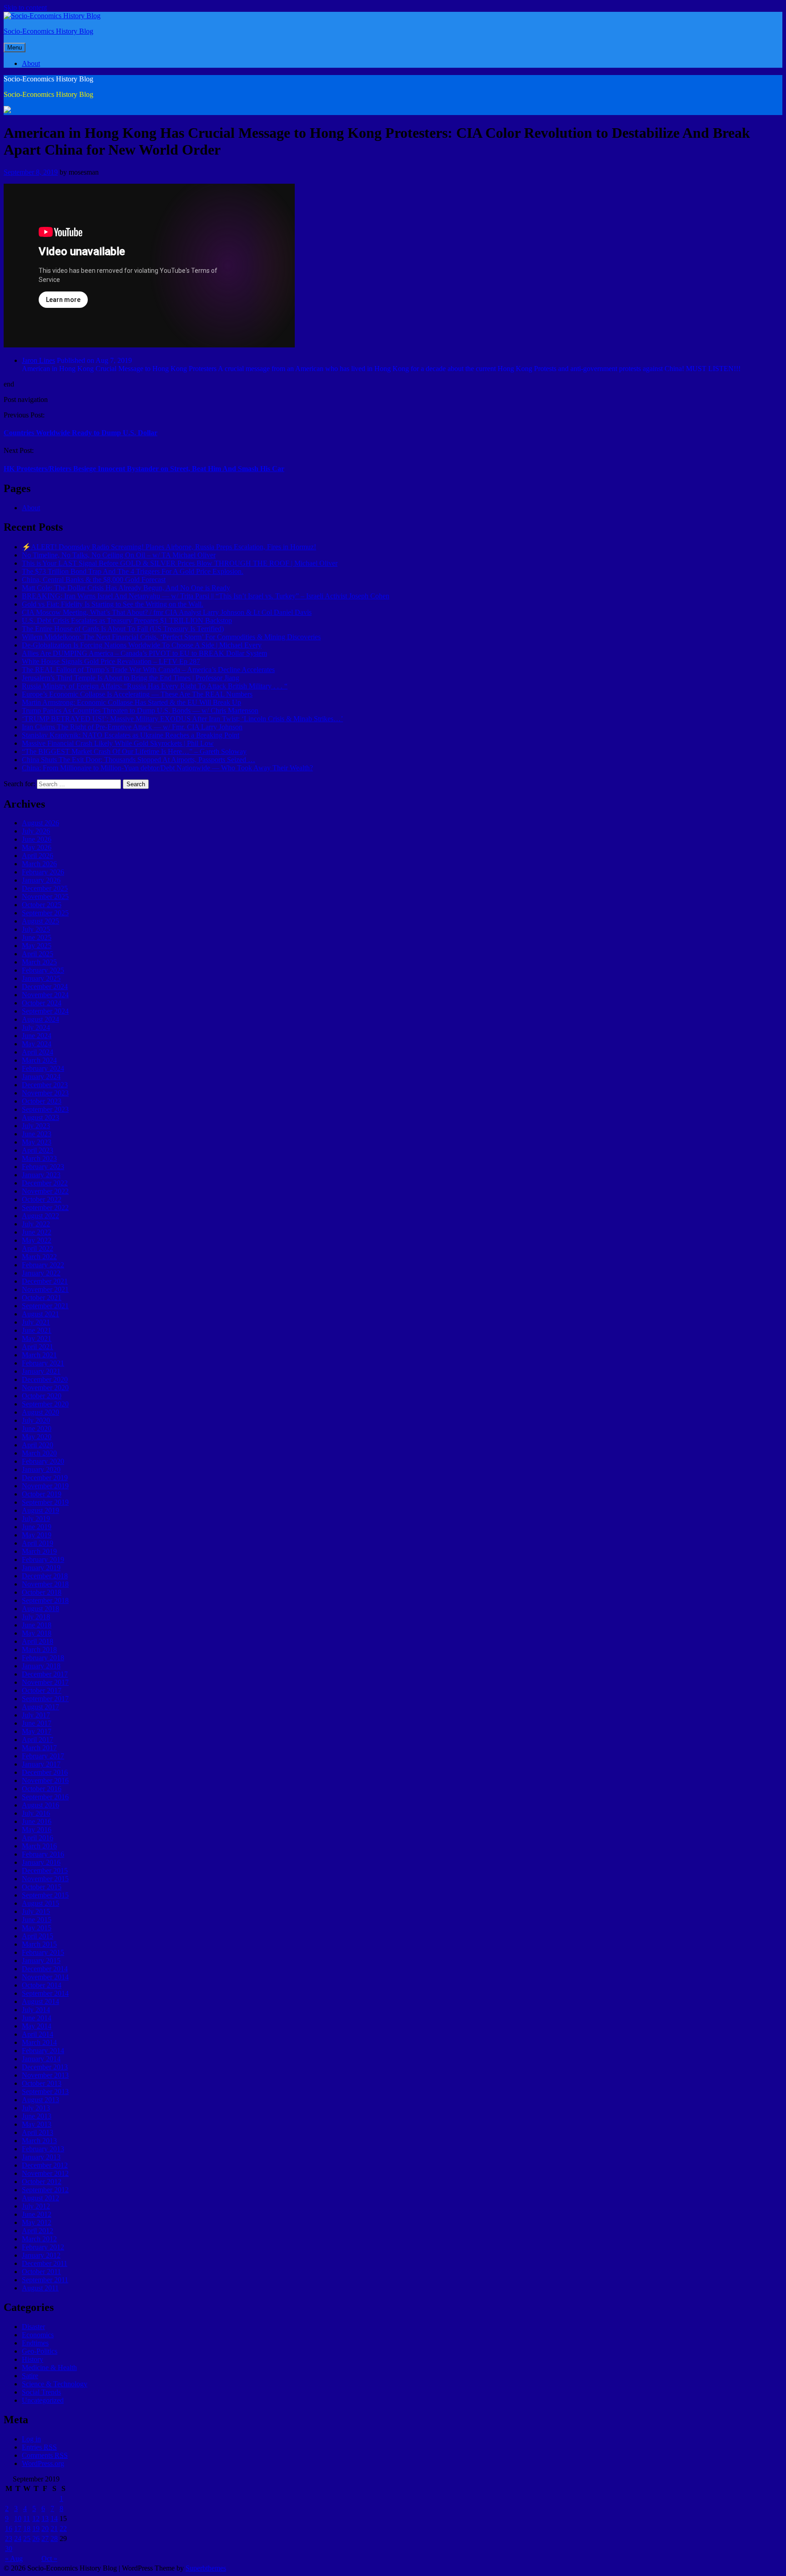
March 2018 (39, 1650)
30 (9, 2548)
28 (54, 2538)
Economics (38, 2335)
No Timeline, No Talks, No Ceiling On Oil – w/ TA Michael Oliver (119, 555)
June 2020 (37, 1429)
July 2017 (36, 1715)
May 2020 (37, 1437)
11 (27, 2518)
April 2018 (38, 1641)
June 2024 (37, 1036)
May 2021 (37, 1338)
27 (45, 2538)
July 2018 (36, 1617)
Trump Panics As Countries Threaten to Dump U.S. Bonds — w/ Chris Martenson (140, 711)
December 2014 (45, 1969)
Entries (39, 2447)
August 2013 (40, 2100)
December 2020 (45, 1379)
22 (63, 2528)
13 (45, 2518)
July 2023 (36, 1126)
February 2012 (43, 2247)
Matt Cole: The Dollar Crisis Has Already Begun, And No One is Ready (126, 588)
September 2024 (45, 1011)
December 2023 (45, 1085)
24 (18, 2538)
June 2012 (37, 2214)
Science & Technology (55, 2384)
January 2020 (41, 1469)
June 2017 (37, 1723)
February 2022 (43, 1265)
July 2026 (36, 831)
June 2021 (37, 1330)
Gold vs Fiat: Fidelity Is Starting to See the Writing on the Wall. (113, 604)
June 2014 (37, 2018)
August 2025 (40, 921)
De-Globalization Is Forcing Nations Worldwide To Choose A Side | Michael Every (142, 645)
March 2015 (39, 1944)
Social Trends (41, 2392)
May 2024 (37, 1044)
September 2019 (45, 1502)
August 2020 (40, 1412)
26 (36, 2538)
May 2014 (37, 2026)
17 (18, 2528)
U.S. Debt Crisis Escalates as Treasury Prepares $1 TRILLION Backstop (127, 620)
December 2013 (45, 2067)
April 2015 (38, 1936)
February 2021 (43, 1363)
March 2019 (39, 1551)
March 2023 (39, 1158)
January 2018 (41, 1666)
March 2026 (39, 864)
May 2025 (37, 946)
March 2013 (39, 2141)
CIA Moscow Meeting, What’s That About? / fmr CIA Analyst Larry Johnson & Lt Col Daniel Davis (167, 612)
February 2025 (43, 970)
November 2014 (45, 1977)
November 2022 (45, 1191)
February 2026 (43, 872)
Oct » (49, 2558)
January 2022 (41, 1273)
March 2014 (39, 2042)
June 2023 (37, 1134)
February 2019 (43, 1559)
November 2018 (45, 1584)
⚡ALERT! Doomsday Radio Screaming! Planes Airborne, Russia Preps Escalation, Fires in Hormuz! (169, 547)
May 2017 (37, 1731)
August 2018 (40, 1609)
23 (9, 2538)
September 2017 (45, 1699)
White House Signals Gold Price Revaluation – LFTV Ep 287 (111, 661)
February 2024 (43, 1068)
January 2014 (41, 2059)
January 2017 (41, 1764)
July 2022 (36, 1224)
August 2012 (40, 2198)
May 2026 (37, 847)
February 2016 (43, 1854)
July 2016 (36, 1813)
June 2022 (37, 1232)
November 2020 (45, 1388)
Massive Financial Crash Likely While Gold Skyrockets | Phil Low (118, 743)
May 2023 (37, 1142)
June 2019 (37, 1527)
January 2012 (41, 2255)
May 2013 (37, 2124)
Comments (45, 2455)
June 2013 (37, 2116)
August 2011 (40, 2288)
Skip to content (25, 8)
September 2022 (45, 1208)
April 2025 (38, 954)
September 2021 (45, 1306)
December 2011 (45, 2263)
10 (18, 2518)
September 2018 (45, 1600)
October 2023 (42, 1101)
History (33, 2359)
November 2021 (45, 1289)
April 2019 (38, 1543)
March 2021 (39, 1355)
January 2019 (41, 1568)
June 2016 (37, 1821)
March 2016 (39, 1846)
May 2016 (37, 1830)
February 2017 (43, 1756)
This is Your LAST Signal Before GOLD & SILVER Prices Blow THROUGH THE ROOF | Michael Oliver (180, 563)
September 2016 (45, 1797)
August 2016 (40, 1805)
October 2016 (42, 1789)
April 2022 (38, 1248)
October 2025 (42, 905)
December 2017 (45, 1674)
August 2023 (40, 1117)
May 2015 (37, 1928)
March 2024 (39, 1060)
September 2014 (45, 1993)
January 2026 (41, 880)
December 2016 (45, 1772)
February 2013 (43, 2149)
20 (45, 2528)
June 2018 (37, 1625)
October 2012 (42, 2182)
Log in (31, 2439)
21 (54, 2528)
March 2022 (39, 1257)
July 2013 (36, 2108)
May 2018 (37, 1633)
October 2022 (42, 1199)
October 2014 (42, 1985)
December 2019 (45, 1478)
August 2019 (40, 1510)
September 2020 (45, 1404)
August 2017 (40, 1707)
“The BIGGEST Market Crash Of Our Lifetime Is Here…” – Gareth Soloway (134, 751)
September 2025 (45, 913)
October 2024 (42, 1003)
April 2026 (38, 856)
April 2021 (38, 1347)
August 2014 (40, 2001)
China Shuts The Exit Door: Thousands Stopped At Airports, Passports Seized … (139, 760)
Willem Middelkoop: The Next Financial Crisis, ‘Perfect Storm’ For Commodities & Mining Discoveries (171, 637)
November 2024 (45, 995)
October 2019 (42, 1494)
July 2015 (36, 1911)
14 (54, 2518)
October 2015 (42, 1887)
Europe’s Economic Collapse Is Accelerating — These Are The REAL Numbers (137, 694)
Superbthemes (206, 2568)
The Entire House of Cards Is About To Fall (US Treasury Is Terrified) (123, 629)
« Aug (14, 2558)
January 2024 (41, 1077)
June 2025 (37, 937)
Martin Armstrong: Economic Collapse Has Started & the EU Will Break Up (131, 702)
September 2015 (45, 1895)
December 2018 (45, 1576)
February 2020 (43, 1461)
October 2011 (41, 2272)
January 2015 (41, 1961)
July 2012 (36, 2206)
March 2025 (39, 962)
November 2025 (45, 896)
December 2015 (45, 1870)
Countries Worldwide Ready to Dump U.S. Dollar (81, 433)
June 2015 (37, 1920)
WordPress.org (43, 2463)
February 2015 (43, 1952)
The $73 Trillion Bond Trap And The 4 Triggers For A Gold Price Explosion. (133, 571)
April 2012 (38, 2231)
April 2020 (38, 1445)
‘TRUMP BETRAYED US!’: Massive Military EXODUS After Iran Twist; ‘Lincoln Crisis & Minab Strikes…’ (182, 719)
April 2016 (38, 1838)
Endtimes (35, 2343)
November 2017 (45, 1682)
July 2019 (36, 1519)
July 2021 (36, 1322)
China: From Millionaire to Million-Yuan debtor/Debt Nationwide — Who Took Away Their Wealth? (167, 768)
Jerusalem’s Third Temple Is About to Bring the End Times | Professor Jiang (131, 678)
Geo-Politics (40, 2351)
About (31, 63)
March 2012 (39, 2239)
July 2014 (36, 2010)
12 (36, 2518)
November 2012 (45, 2173)
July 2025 (36, 929)
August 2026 (40, 823)
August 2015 (40, 1903)
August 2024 (40, 1019)
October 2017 (42, 1690)
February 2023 (43, 1167)
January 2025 (41, 978)
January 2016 (41, 1862)
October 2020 (42, 1396)
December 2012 (45, 2165)
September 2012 (45, 2190)
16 (9, 2528)
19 (36, 2528)
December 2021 (45, 1281)
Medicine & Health (49, 2368)
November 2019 (45, 1486)
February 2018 (43, 1658)
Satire (30, 2376)
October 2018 (42, 1592)
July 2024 (36, 1027)
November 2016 (45, 1780)
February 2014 (43, 2051)
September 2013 (45, 2091)
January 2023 (41, 1175)
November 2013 (45, 2075)
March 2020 (39, 1453)
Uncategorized (43, 2400)
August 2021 (40, 1314)
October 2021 (42, 1298)
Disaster (33, 2327)
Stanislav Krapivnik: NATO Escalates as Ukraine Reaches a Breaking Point (131, 735)
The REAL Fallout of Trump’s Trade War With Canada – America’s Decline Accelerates (148, 670)
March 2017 (39, 1748)
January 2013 (41, 2157)
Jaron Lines (38, 360)
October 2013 (42, 2083)
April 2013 (38, 2132)
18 (27, 2528)
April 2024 (38, 1052)
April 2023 (38, 1150)
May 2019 (37, 1535)
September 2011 (45, 2280)
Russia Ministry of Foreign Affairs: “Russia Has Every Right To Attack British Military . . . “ (155, 686)
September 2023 (45, 1109)
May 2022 (37, 1240)
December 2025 (45, 888)
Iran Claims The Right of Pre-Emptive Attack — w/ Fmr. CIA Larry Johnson (132, 727)
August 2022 (40, 1216)
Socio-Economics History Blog (48, 31)
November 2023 (45, 1093)
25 (27, 2538)
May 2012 (37, 2222)
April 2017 (38, 1740)
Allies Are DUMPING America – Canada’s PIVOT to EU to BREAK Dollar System (144, 653)
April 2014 (38, 2034)
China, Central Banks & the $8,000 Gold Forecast (94, 580)
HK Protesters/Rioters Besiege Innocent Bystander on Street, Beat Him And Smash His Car (144, 469)
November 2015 (45, 1879)
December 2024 (45, 987)
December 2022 (45, 1183)
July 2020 (36, 1420)
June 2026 (37, 839)
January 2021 (41, 1371)
